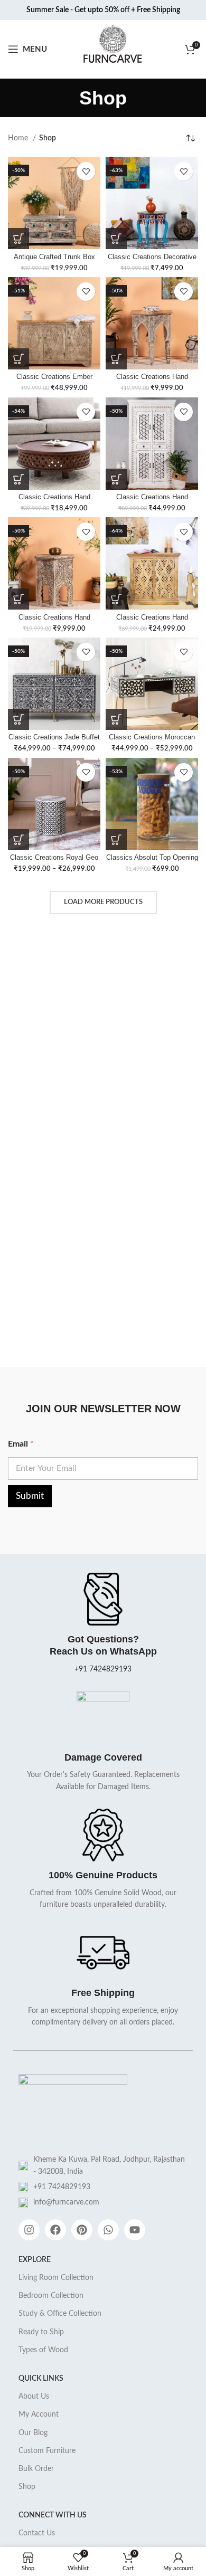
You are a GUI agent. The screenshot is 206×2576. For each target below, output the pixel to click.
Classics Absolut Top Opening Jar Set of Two (152, 862)
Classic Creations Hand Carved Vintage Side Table (54, 621)
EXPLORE (35, 2260)
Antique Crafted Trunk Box (54, 257)
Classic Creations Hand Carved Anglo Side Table (152, 381)
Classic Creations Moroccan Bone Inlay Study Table (152, 741)
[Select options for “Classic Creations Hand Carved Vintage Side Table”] (18, 599)
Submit (30, 1496)
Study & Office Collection (60, 2314)
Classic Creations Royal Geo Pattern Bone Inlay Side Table (54, 862)
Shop (27, 2487)
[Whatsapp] (108, 2230)
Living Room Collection (56, 2278)
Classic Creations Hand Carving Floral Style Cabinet (152, 621)
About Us (34, 2397)
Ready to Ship (41, 2332)
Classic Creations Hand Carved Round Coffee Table (54, 501)
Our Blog (33, 2433)
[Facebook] (55, 2230)
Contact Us (37, 2533)
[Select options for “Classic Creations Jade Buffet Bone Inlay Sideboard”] (18, 719)
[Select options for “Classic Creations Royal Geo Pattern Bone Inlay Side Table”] (18, 840)
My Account (39, 2415)
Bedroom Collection (51, 2296)
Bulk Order (36, 2469)
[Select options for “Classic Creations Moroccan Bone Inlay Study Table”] (116, 719)
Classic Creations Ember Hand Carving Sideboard (54, 381)
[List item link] (103, 2187)
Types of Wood (43, 2350)
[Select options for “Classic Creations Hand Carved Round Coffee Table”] (18, 479)
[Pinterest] (82, 2230)
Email (21, 1444)
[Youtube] (135, 2230)
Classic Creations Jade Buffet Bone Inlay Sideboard (54, 741)
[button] (18, 239)
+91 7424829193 (103, 1669)
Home (19, 138)
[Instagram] (29, 2230)
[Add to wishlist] (86, 171)
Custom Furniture (47, 2451)
